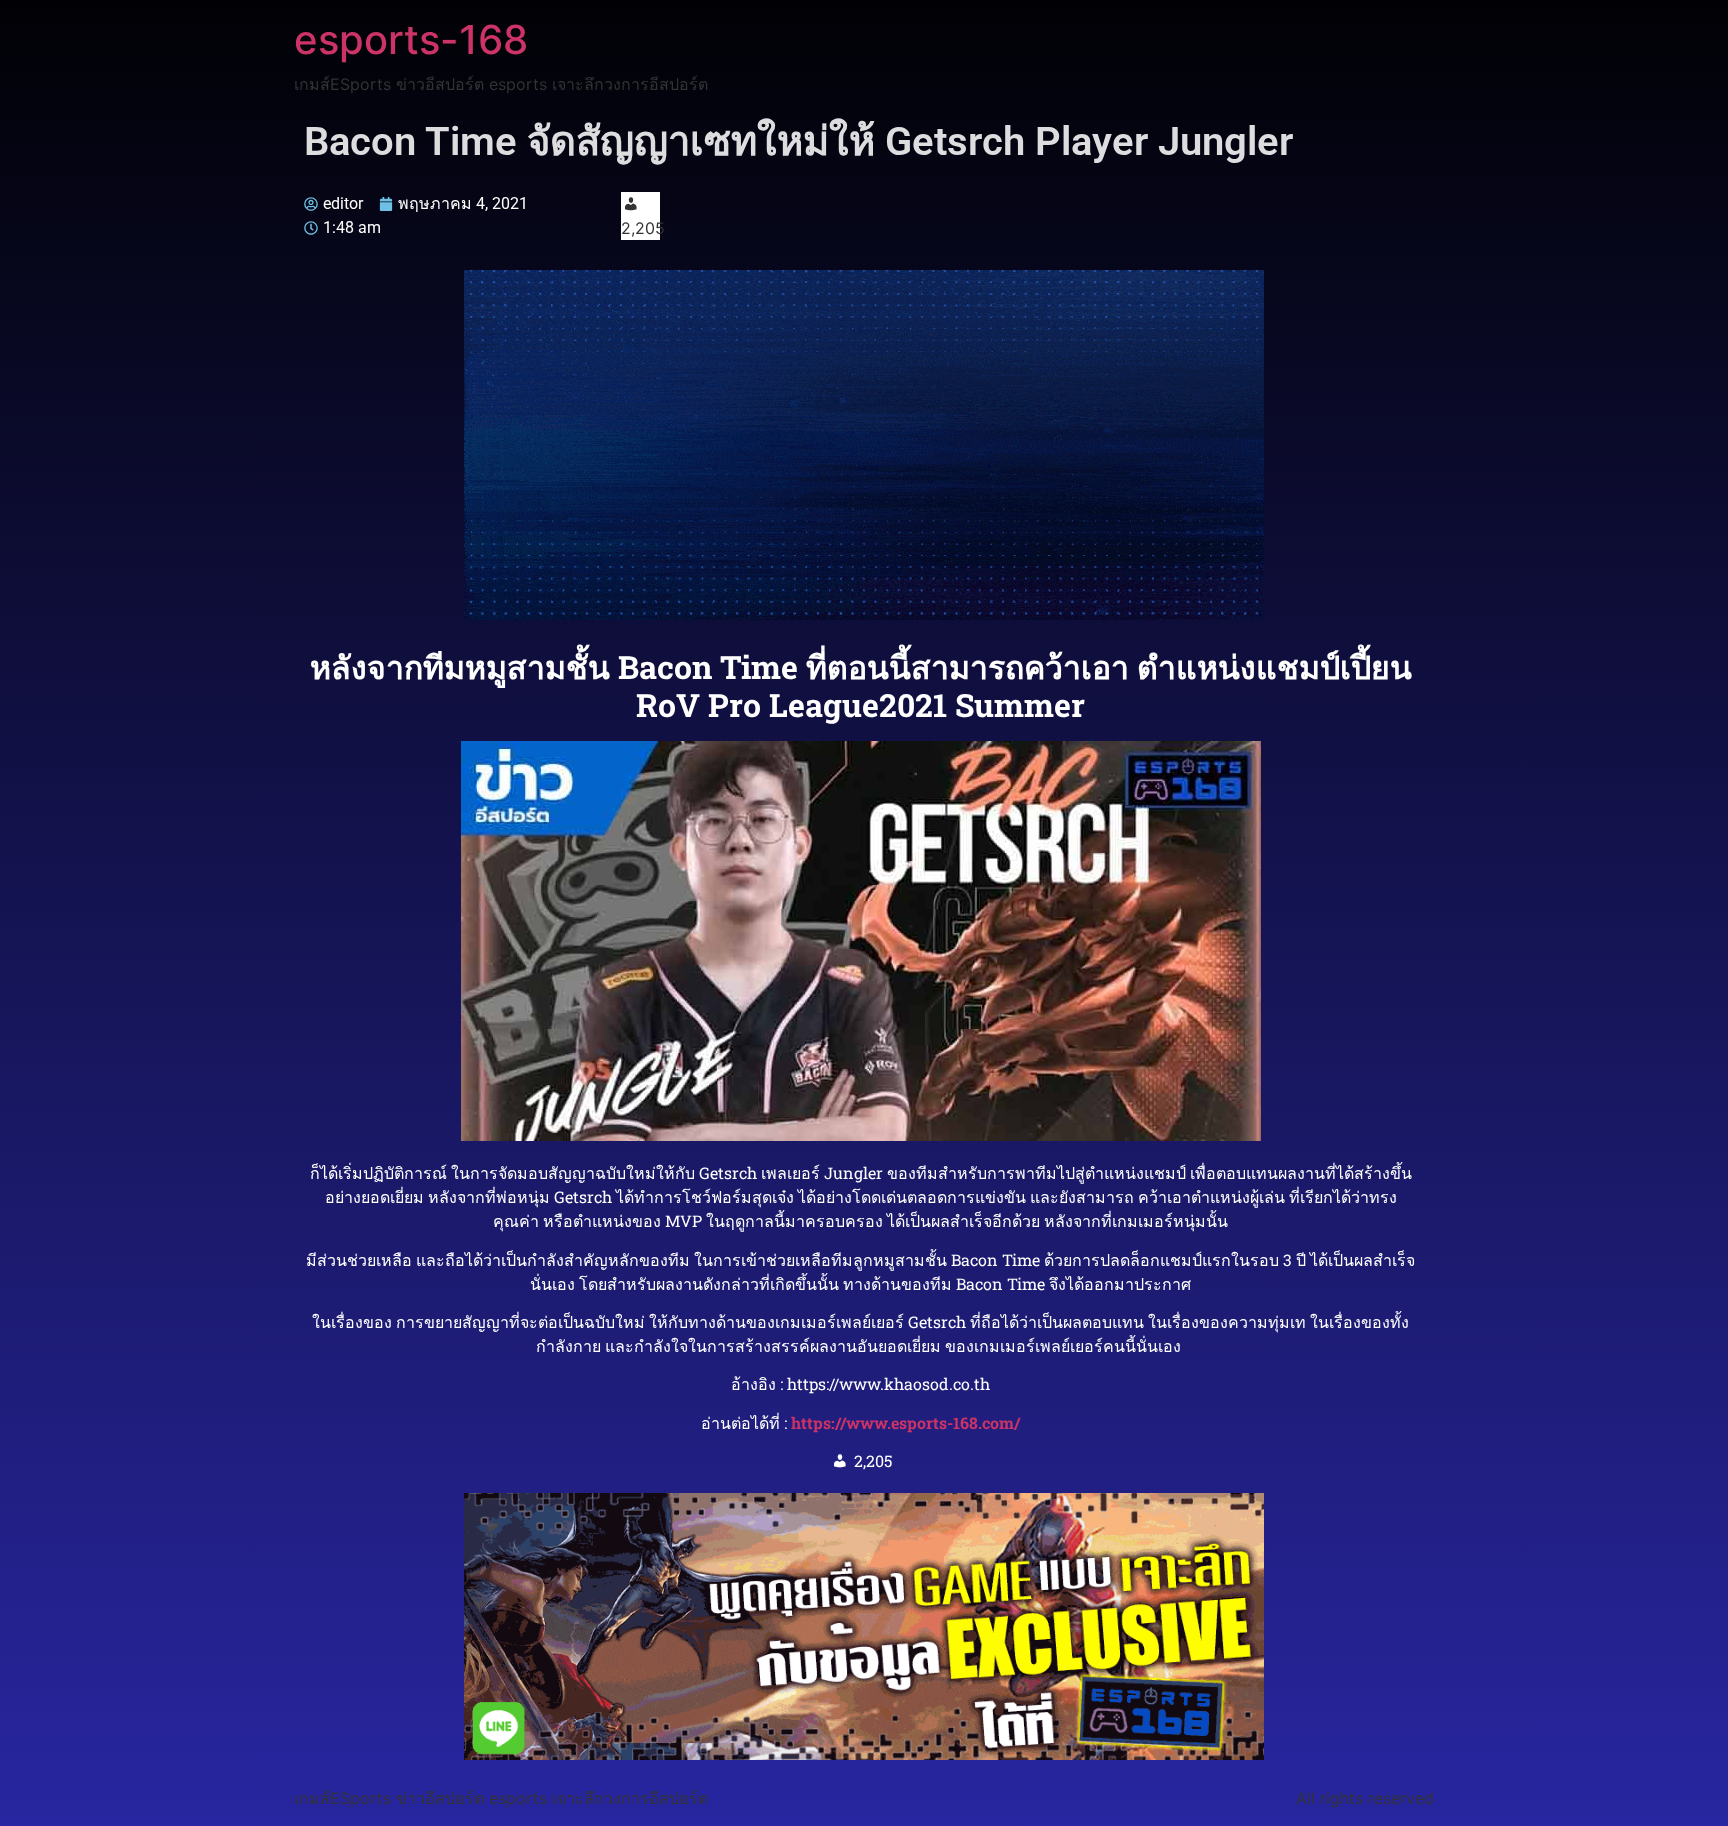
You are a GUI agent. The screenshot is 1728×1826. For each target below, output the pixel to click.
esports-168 (411, 39)
